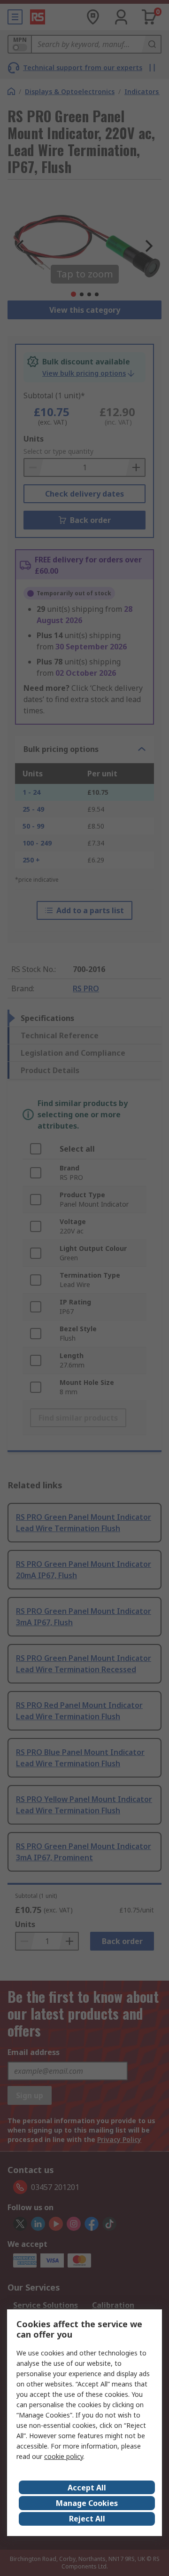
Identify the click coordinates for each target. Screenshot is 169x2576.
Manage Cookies (87, 2503)
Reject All (87, 2519)
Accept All (87, 2488)
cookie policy (64, 2456)
